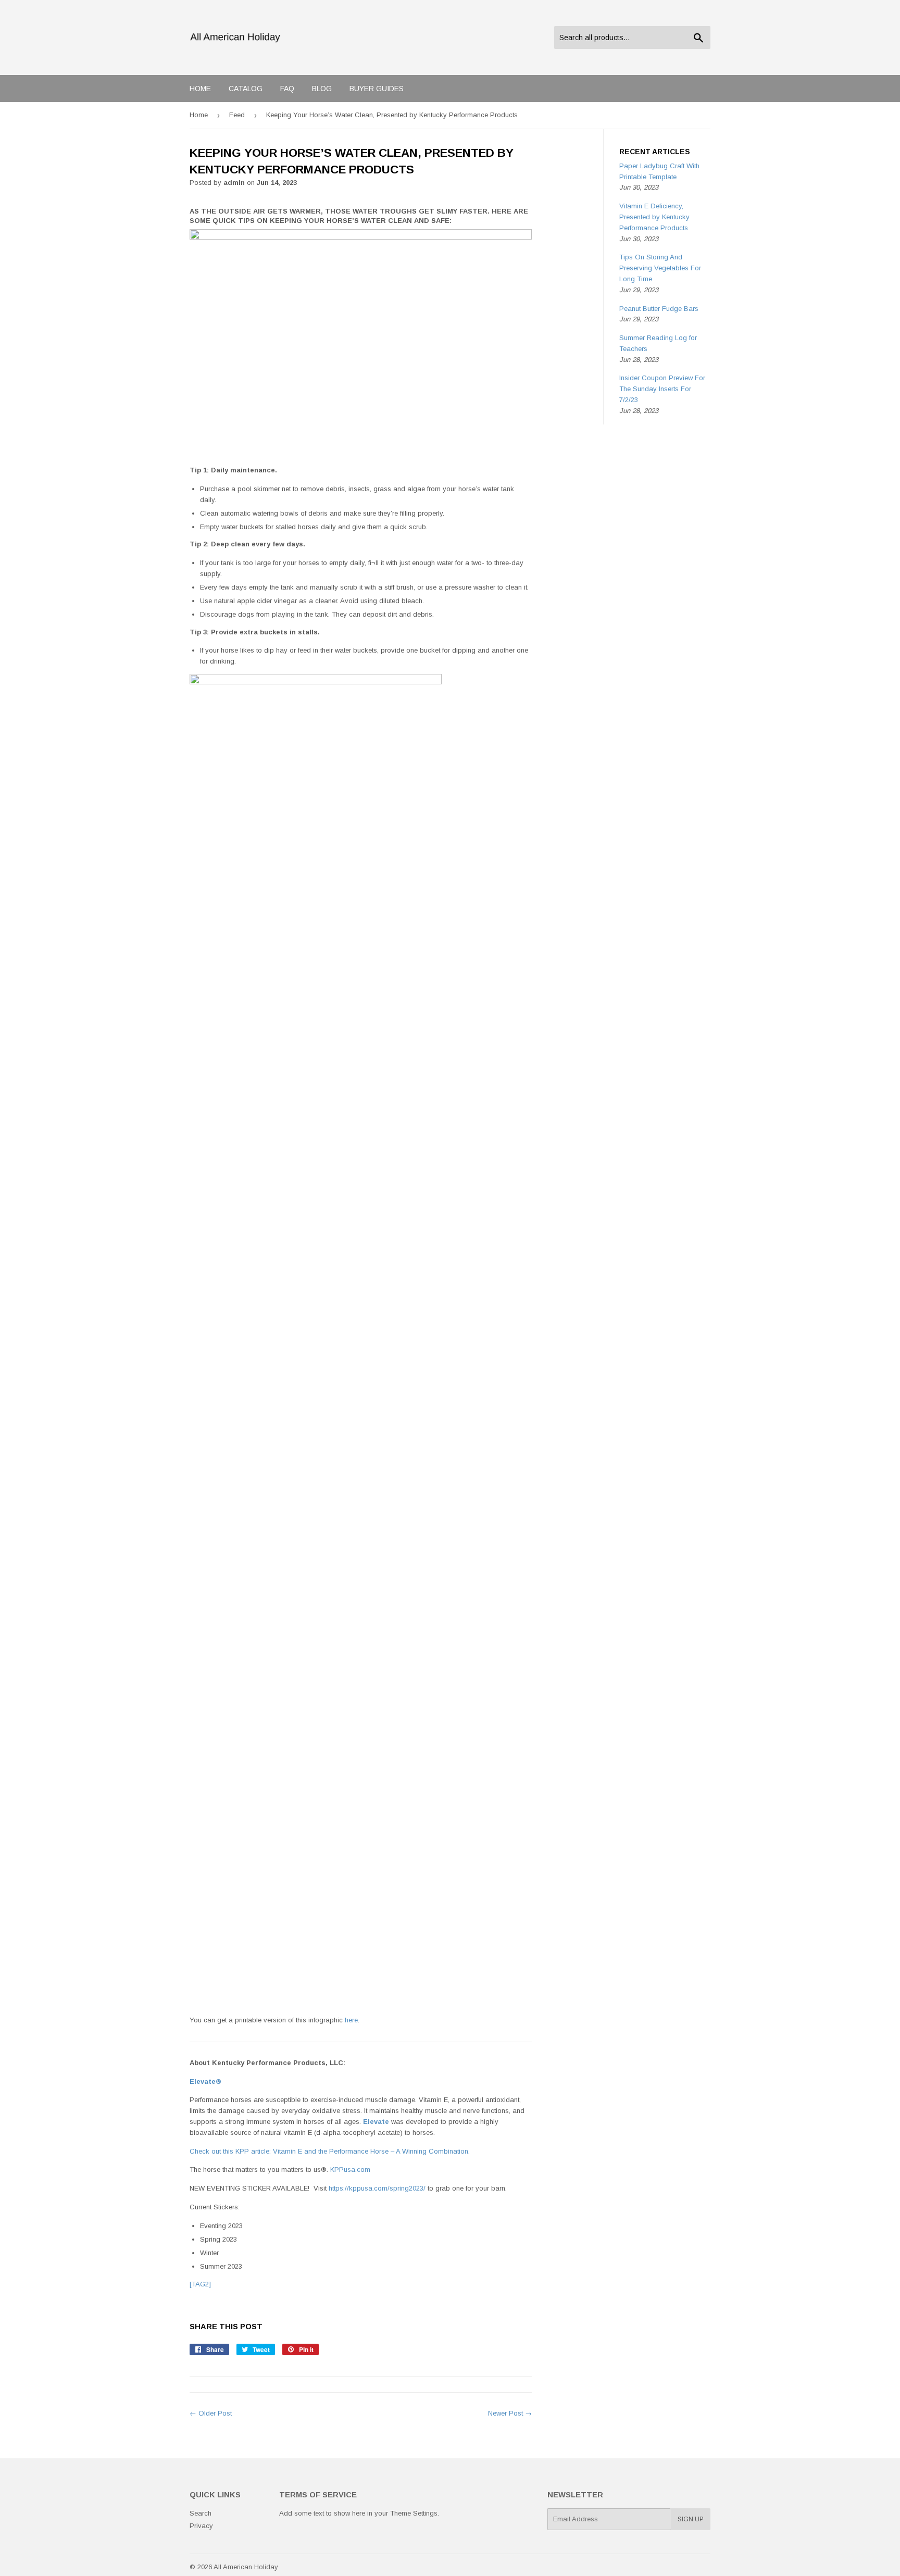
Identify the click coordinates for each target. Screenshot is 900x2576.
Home (200, 89)
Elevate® (205, 2081)
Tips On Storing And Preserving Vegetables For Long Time (660, 268)
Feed (237, 115)
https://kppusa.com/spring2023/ (377, 2188)
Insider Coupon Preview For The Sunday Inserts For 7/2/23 (662, 389)
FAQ (287, 89)
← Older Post (211, 2413)
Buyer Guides (377, 89)
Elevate (376, 2122)
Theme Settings (414, 2513)
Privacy (201, 2526)
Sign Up (691, 2519)
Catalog (246, 89)
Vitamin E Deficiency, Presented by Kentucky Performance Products (654, 217)
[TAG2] (200, 2284)
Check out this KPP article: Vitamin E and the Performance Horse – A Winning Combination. (330, 2151)
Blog (322, 89)
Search (201, 2513)
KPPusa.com (350, 2169)
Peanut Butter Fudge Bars (659, 309)
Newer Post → (510, 2413)
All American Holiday (246, 2567)
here (351, 2020)
